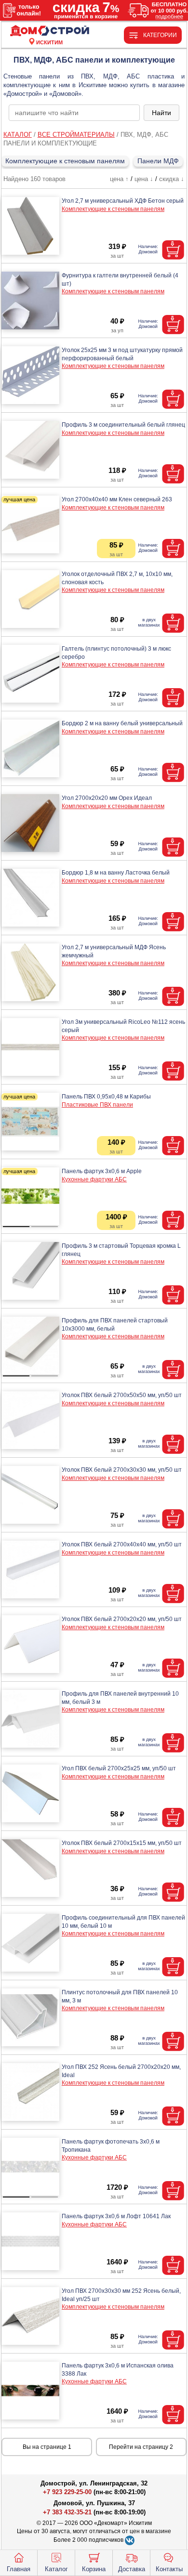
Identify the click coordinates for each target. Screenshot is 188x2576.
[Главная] (50, 31)
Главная (19, 2569)
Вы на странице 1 (47, 2447)
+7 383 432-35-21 (67, 2512)
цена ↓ (144, 179)
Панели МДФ (158, 161)
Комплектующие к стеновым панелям (65, 161)
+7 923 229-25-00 (68, 2492)
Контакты (169, 2569)
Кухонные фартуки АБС (94, 1179)
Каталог (56, 2569)
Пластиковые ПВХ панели (97, 1105)
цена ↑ (119, 179)
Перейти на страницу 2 (141, 2447)
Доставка (132, 2569)
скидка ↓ (172, 179)
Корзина (94, 2569)
